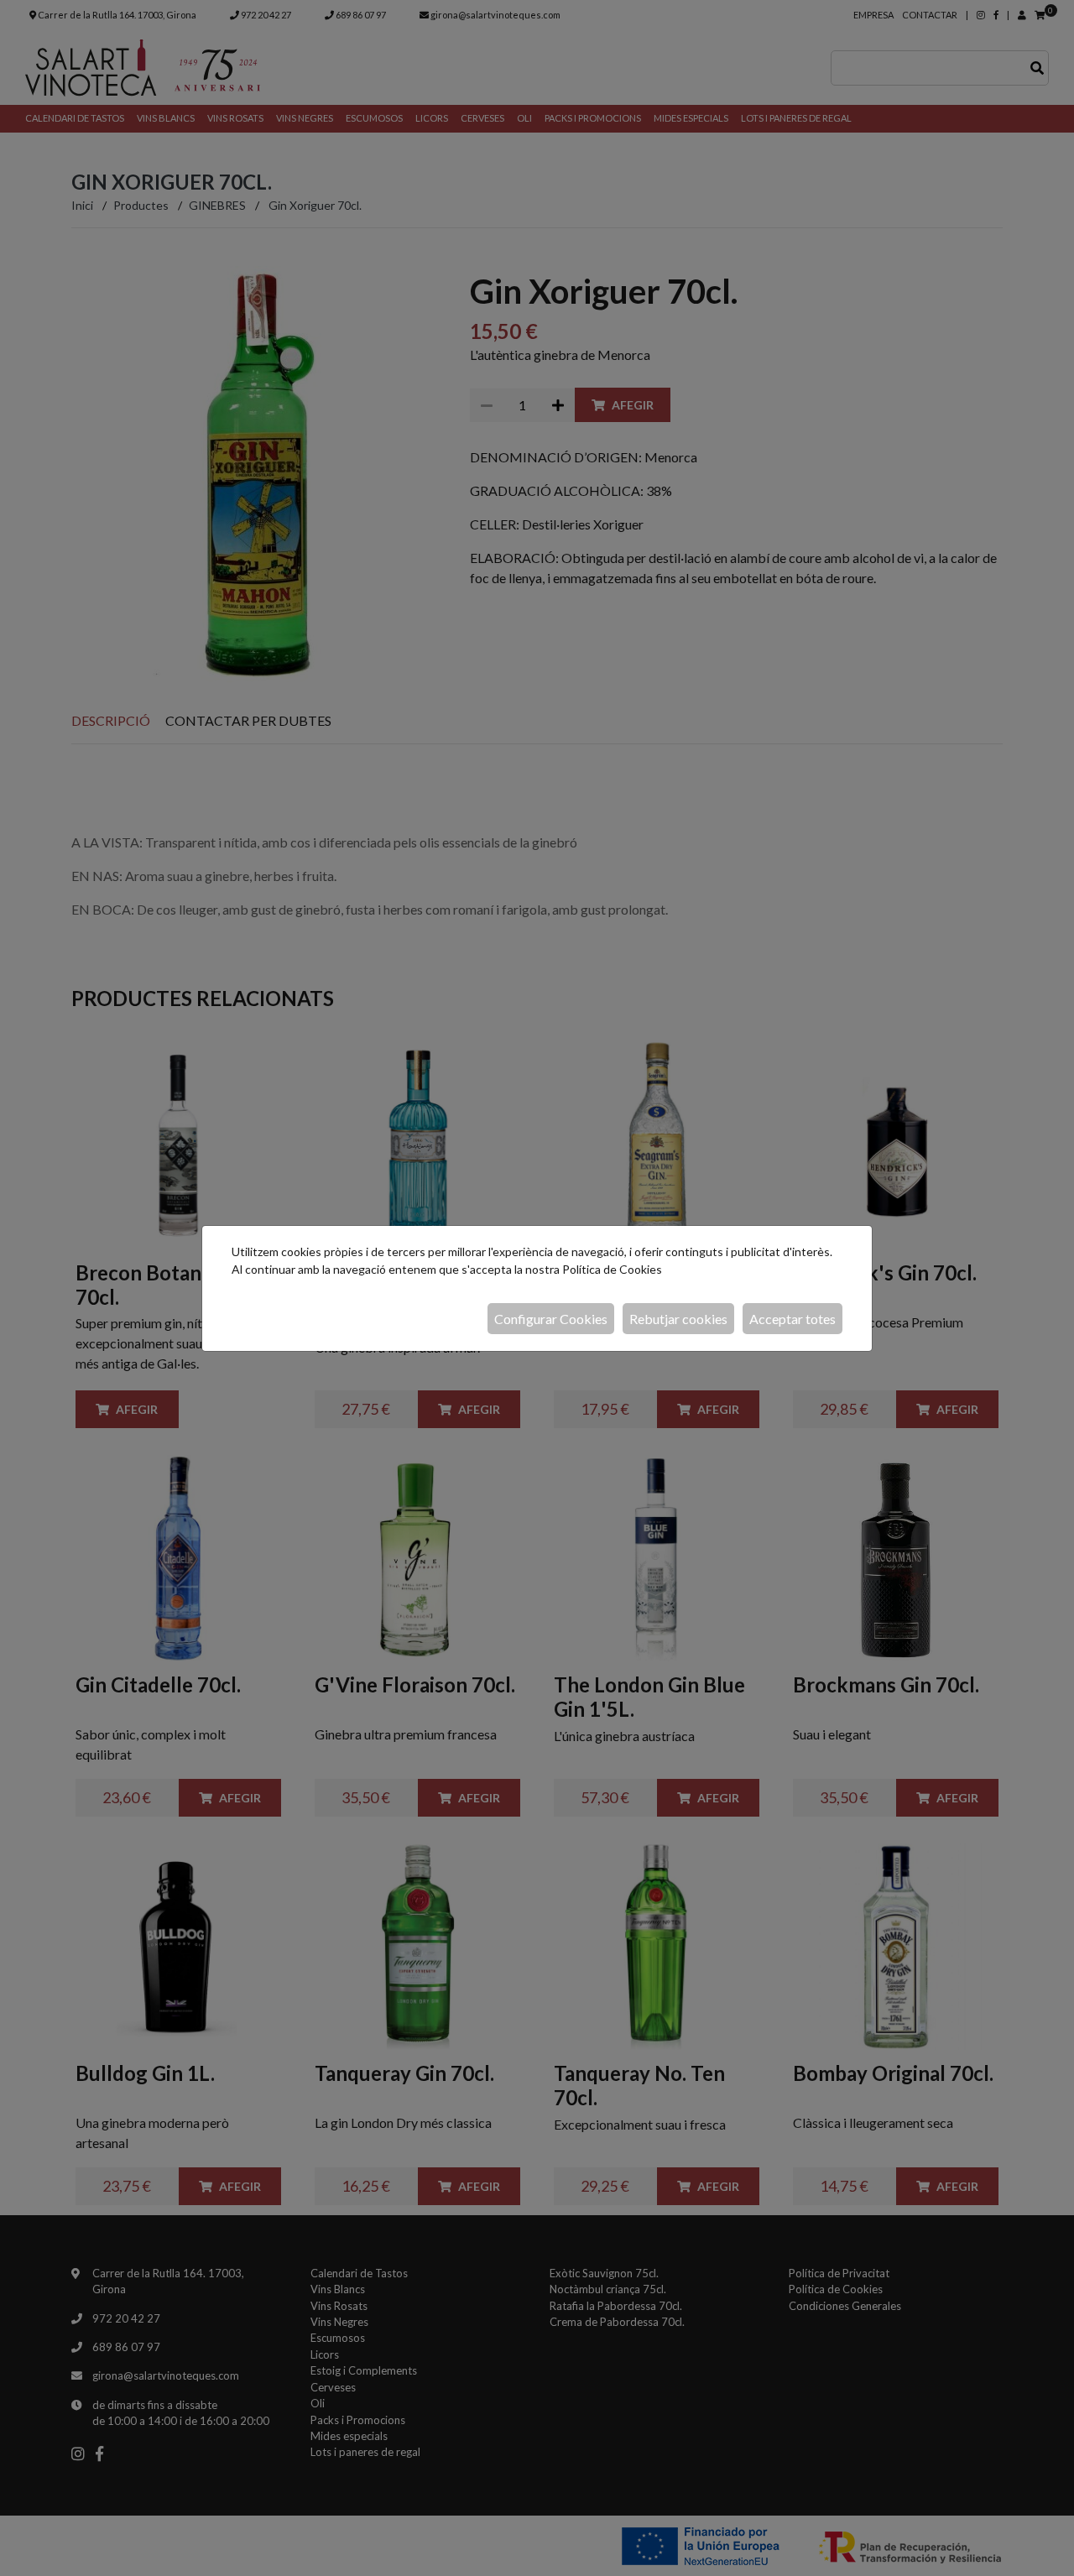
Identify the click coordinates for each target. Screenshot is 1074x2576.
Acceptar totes (792, 1319)
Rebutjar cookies (678, 1319)
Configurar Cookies (551, 1319)
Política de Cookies (612, 1269)
